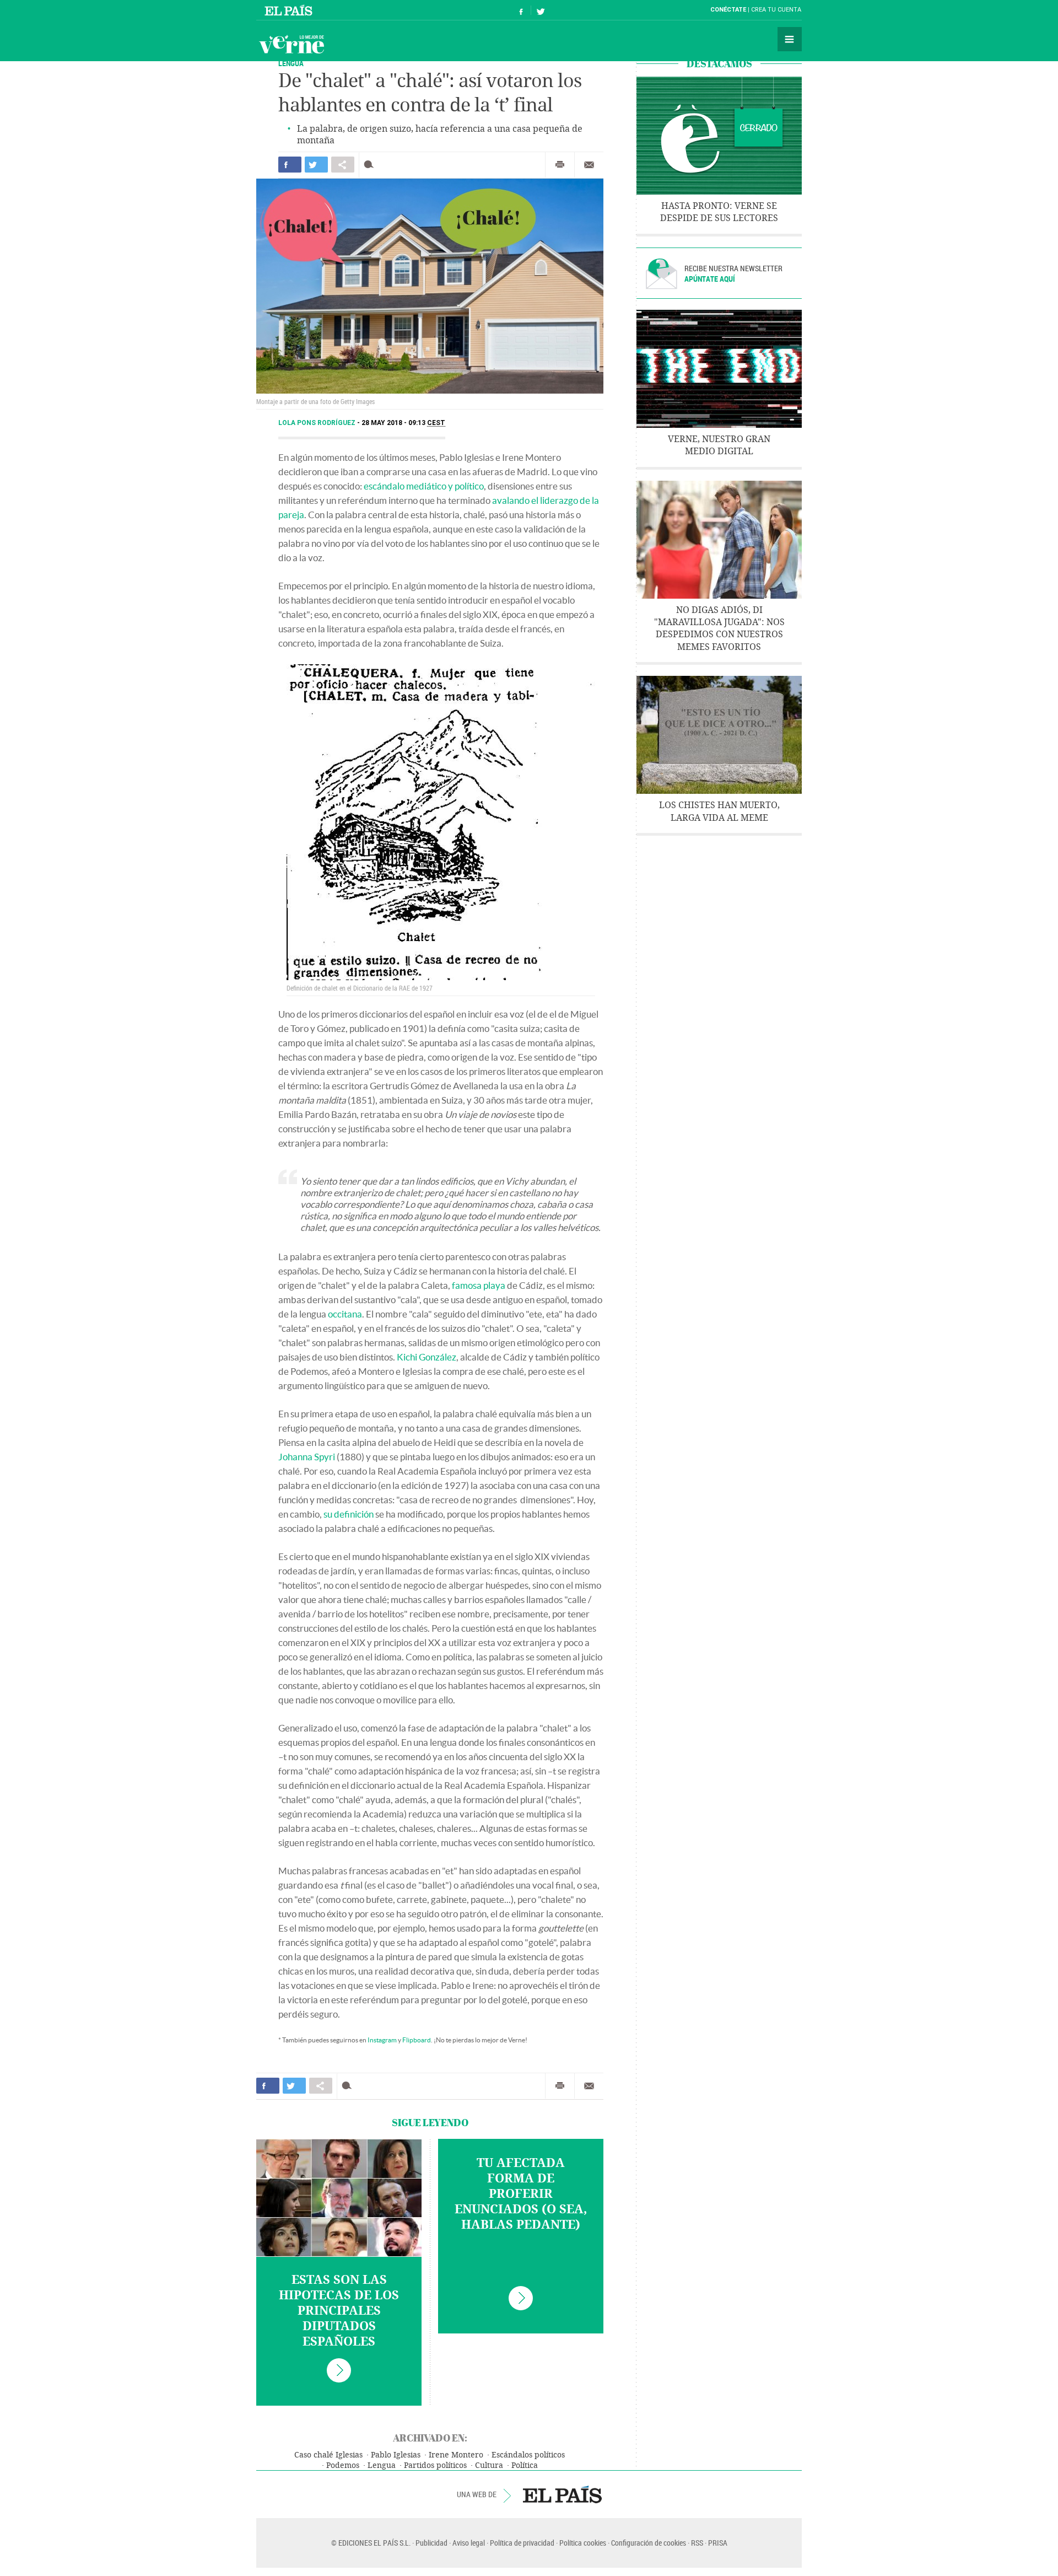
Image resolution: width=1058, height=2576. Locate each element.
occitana (345, 1314)
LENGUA (291, 63)
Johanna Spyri (307, 1457)
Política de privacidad (522, 2543)
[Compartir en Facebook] (290, 165)
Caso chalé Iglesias (328, 2455)
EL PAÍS (562, 2494)
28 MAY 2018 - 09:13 (403, 423)
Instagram (382, 2040)
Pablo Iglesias (396, 2455)
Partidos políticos (435, 2465)
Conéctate (728, 10)
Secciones (790, 39)
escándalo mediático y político (424, 486)
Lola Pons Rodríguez (318, 423)
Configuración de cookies (649, 2543)
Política (525, 2465)
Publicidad (431, 2543)
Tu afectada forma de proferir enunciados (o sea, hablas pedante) (521, 2194)
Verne (292, 44)
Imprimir (560, 165)
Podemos (343, 2465)
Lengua (382, 2465)
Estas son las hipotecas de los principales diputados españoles (339, 2311)
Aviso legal (469, 2543)
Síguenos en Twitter (541, 10)
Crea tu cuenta (776, 10)
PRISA (718, 2543)
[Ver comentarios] (371, 165)
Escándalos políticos (528, 2455)
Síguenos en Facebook (521, 10)
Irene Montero (456, 2455)
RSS (697, 2543)
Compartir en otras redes (343, 165)
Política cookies (583, 2543)
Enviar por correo (589, 165)
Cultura (489, 2465)
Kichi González (427, 1357)
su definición (349, 1514)
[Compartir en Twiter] (316, 165)
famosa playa (479, 1285)
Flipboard (417, 2040)
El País (290, 10)
